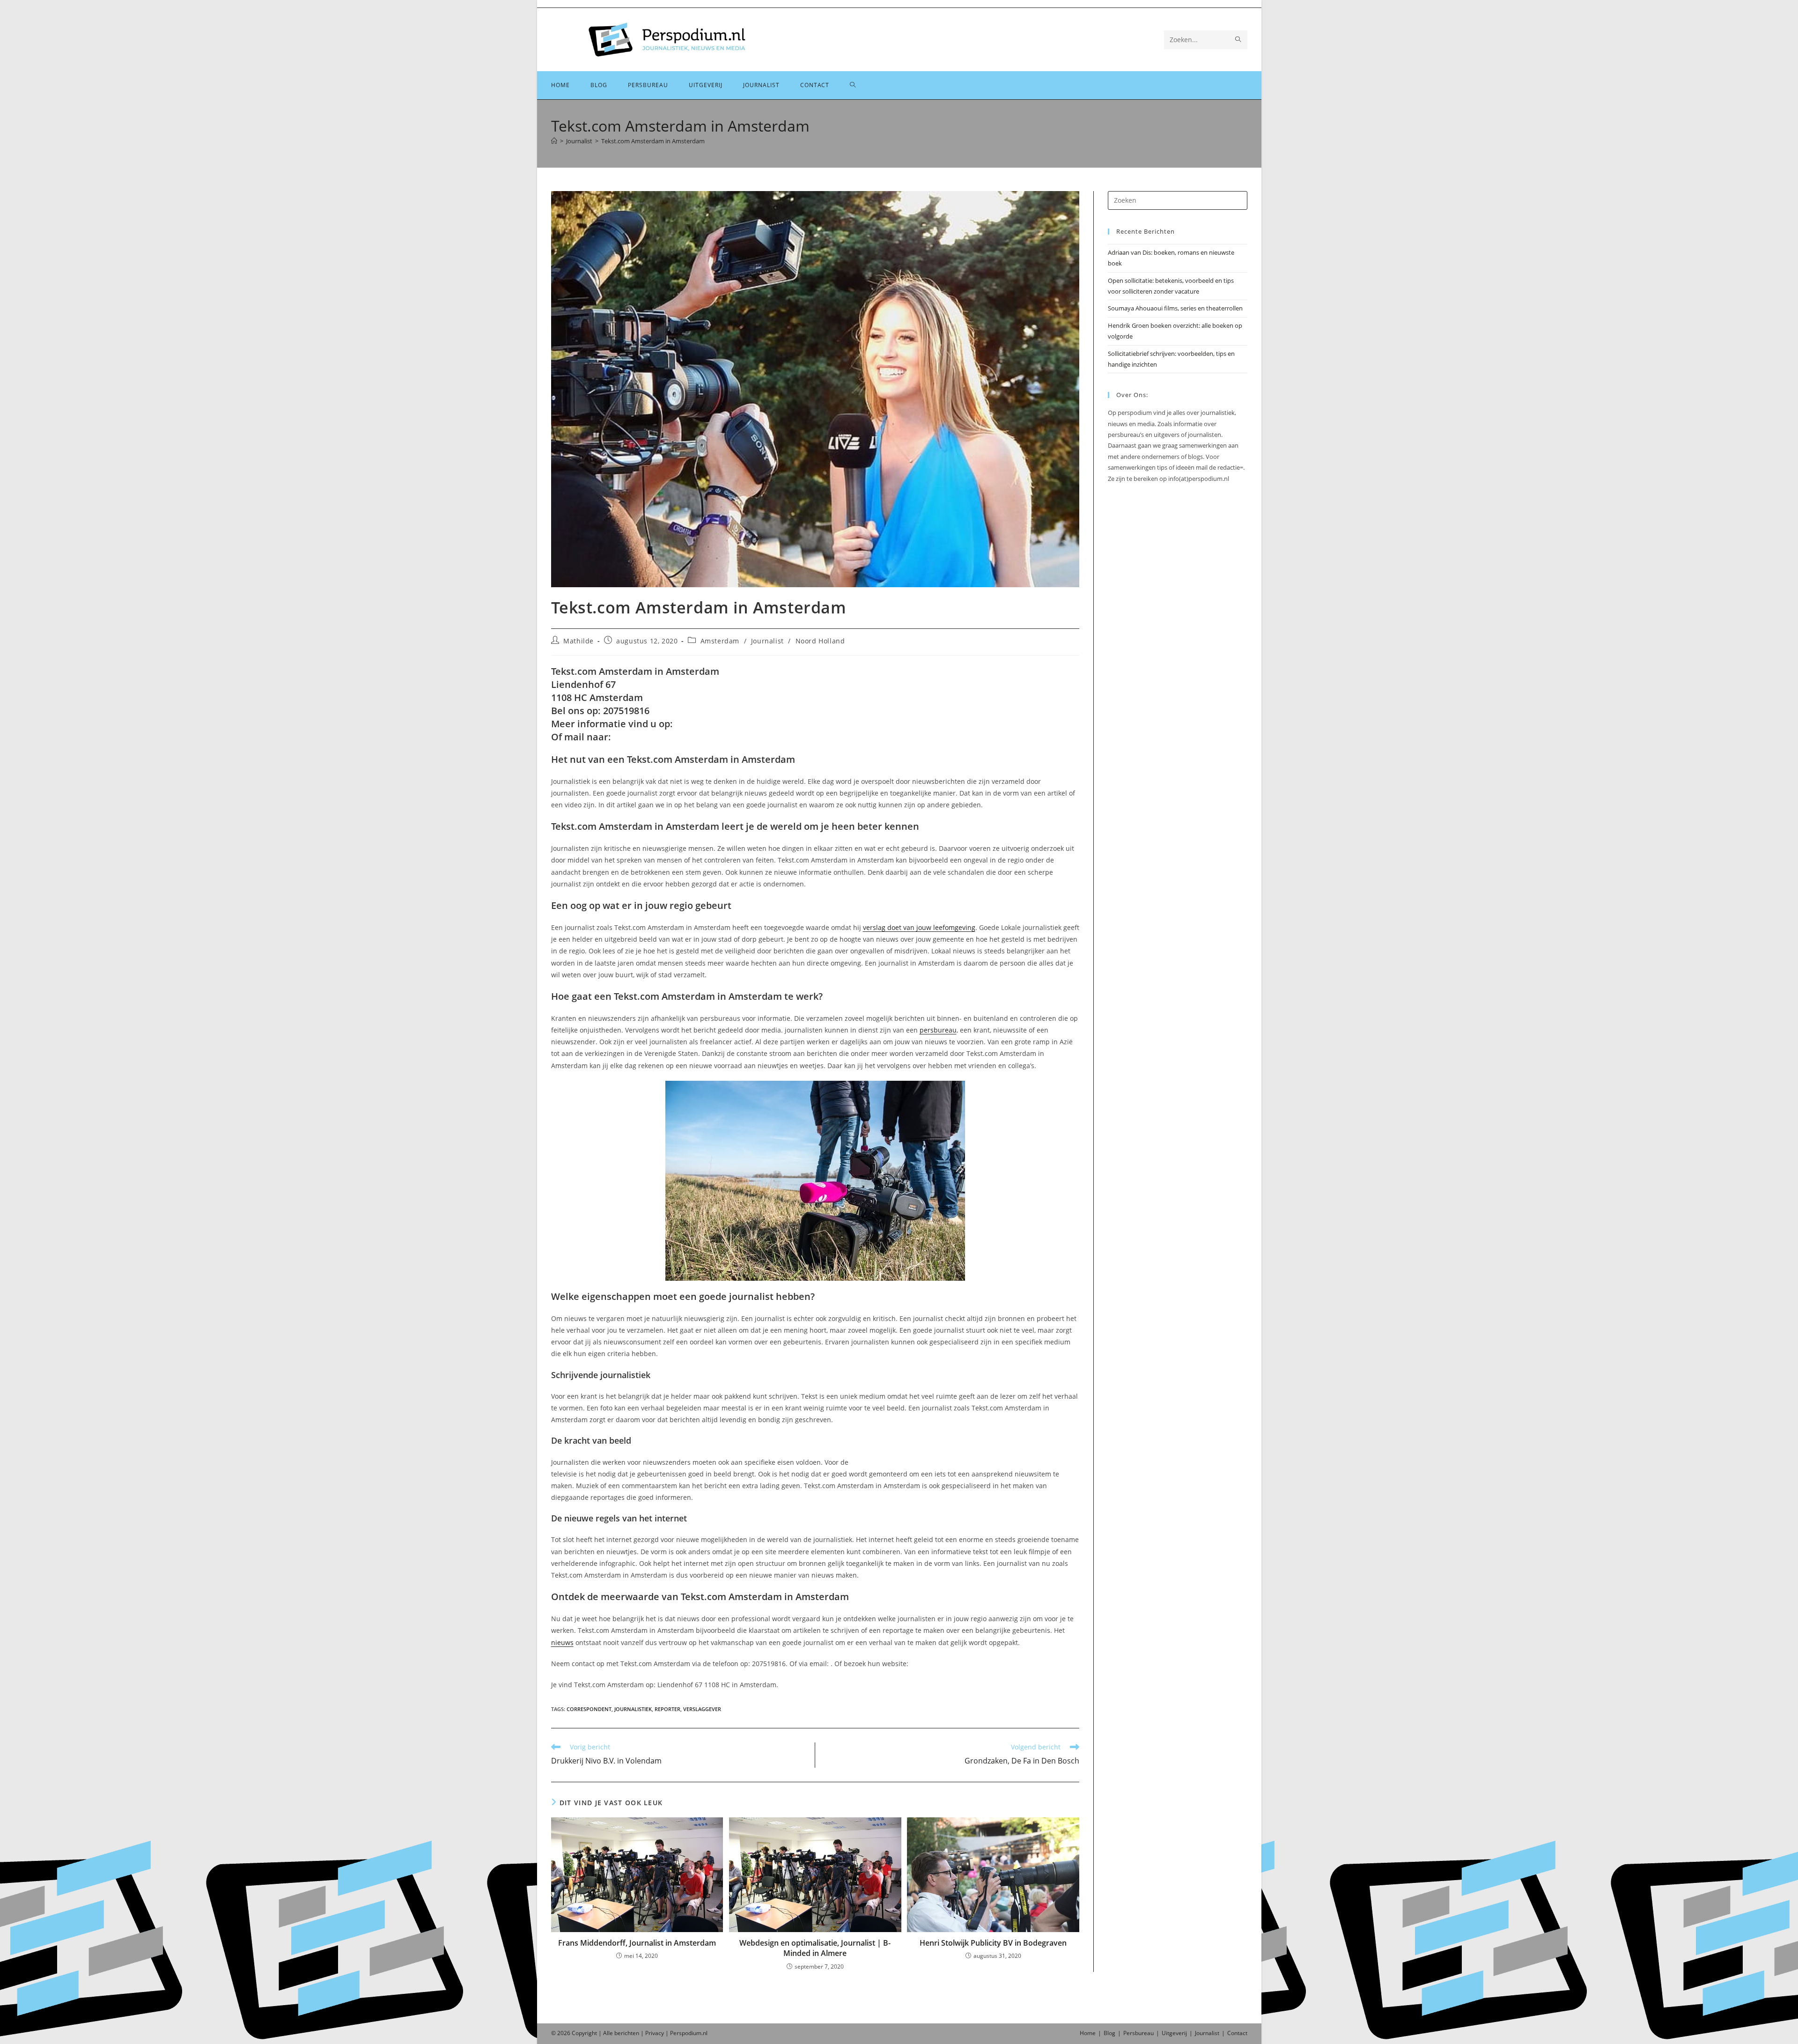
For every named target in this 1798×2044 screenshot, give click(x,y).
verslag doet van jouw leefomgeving (919, 927)
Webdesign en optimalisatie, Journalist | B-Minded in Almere (815, 1948)
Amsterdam (720, 641)
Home (1088, 2033)
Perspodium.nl (689, 2033)
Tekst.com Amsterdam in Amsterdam (653, 141)
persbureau (938, 1030)
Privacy (655, 2033)
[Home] (554, 141)
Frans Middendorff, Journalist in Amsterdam (637, 1943)
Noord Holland (820, 641)
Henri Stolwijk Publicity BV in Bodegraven (993, 1943)
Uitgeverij (1174, 2033)
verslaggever (702, 1709)
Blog (1109, 2033)
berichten (627, 2033)
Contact (1237, 2033)
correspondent (589, 1709)
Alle (609, 2033)
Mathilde (578, 641)
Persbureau (1138, 2033)
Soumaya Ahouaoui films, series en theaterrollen (1175, 308)
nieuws (562, 1642)
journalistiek (633, 1709)
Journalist (767, 641)
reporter (667, 1709)
